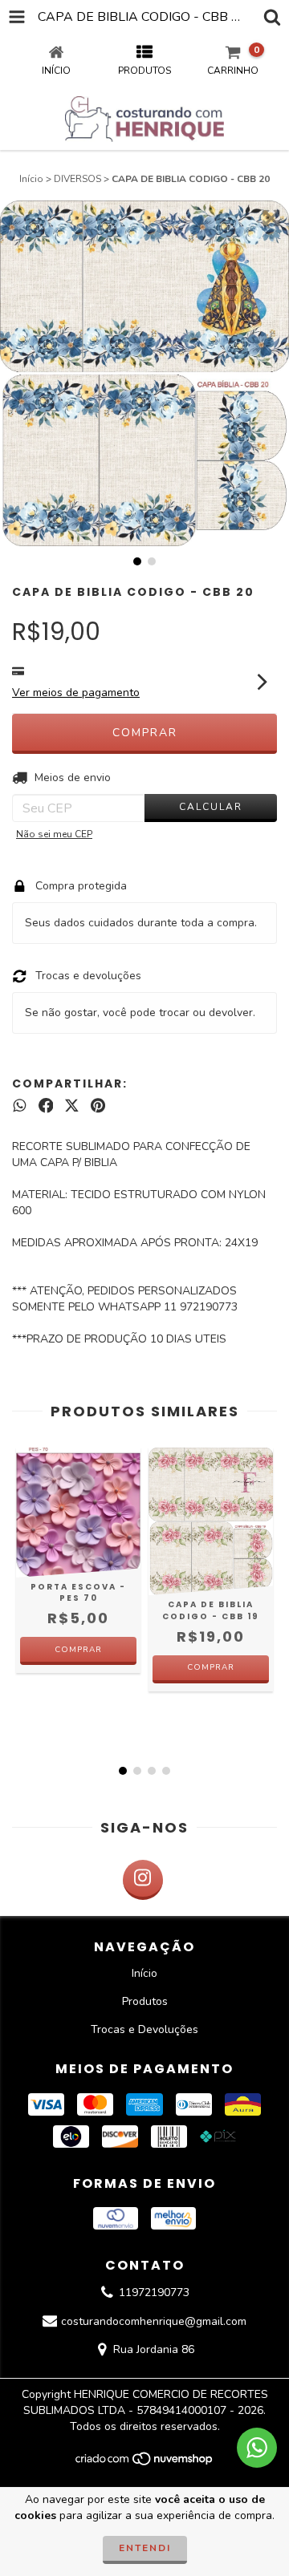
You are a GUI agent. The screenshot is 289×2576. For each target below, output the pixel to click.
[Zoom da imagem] (271, 218)
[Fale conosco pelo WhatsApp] (257, 2448)
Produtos (145, 2001)
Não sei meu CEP (54, 834)
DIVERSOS (77, 179)
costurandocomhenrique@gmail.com (154, 2321)
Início (31, 179)
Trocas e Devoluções (144, 2029)
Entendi (145, 2548)
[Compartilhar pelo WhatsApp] (20, 1106)
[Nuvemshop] (145, 2464)
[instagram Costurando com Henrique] (143, 1880)
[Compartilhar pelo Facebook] (46, 1106)
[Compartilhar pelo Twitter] (72, 1106)
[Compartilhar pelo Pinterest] (98, 1106)
